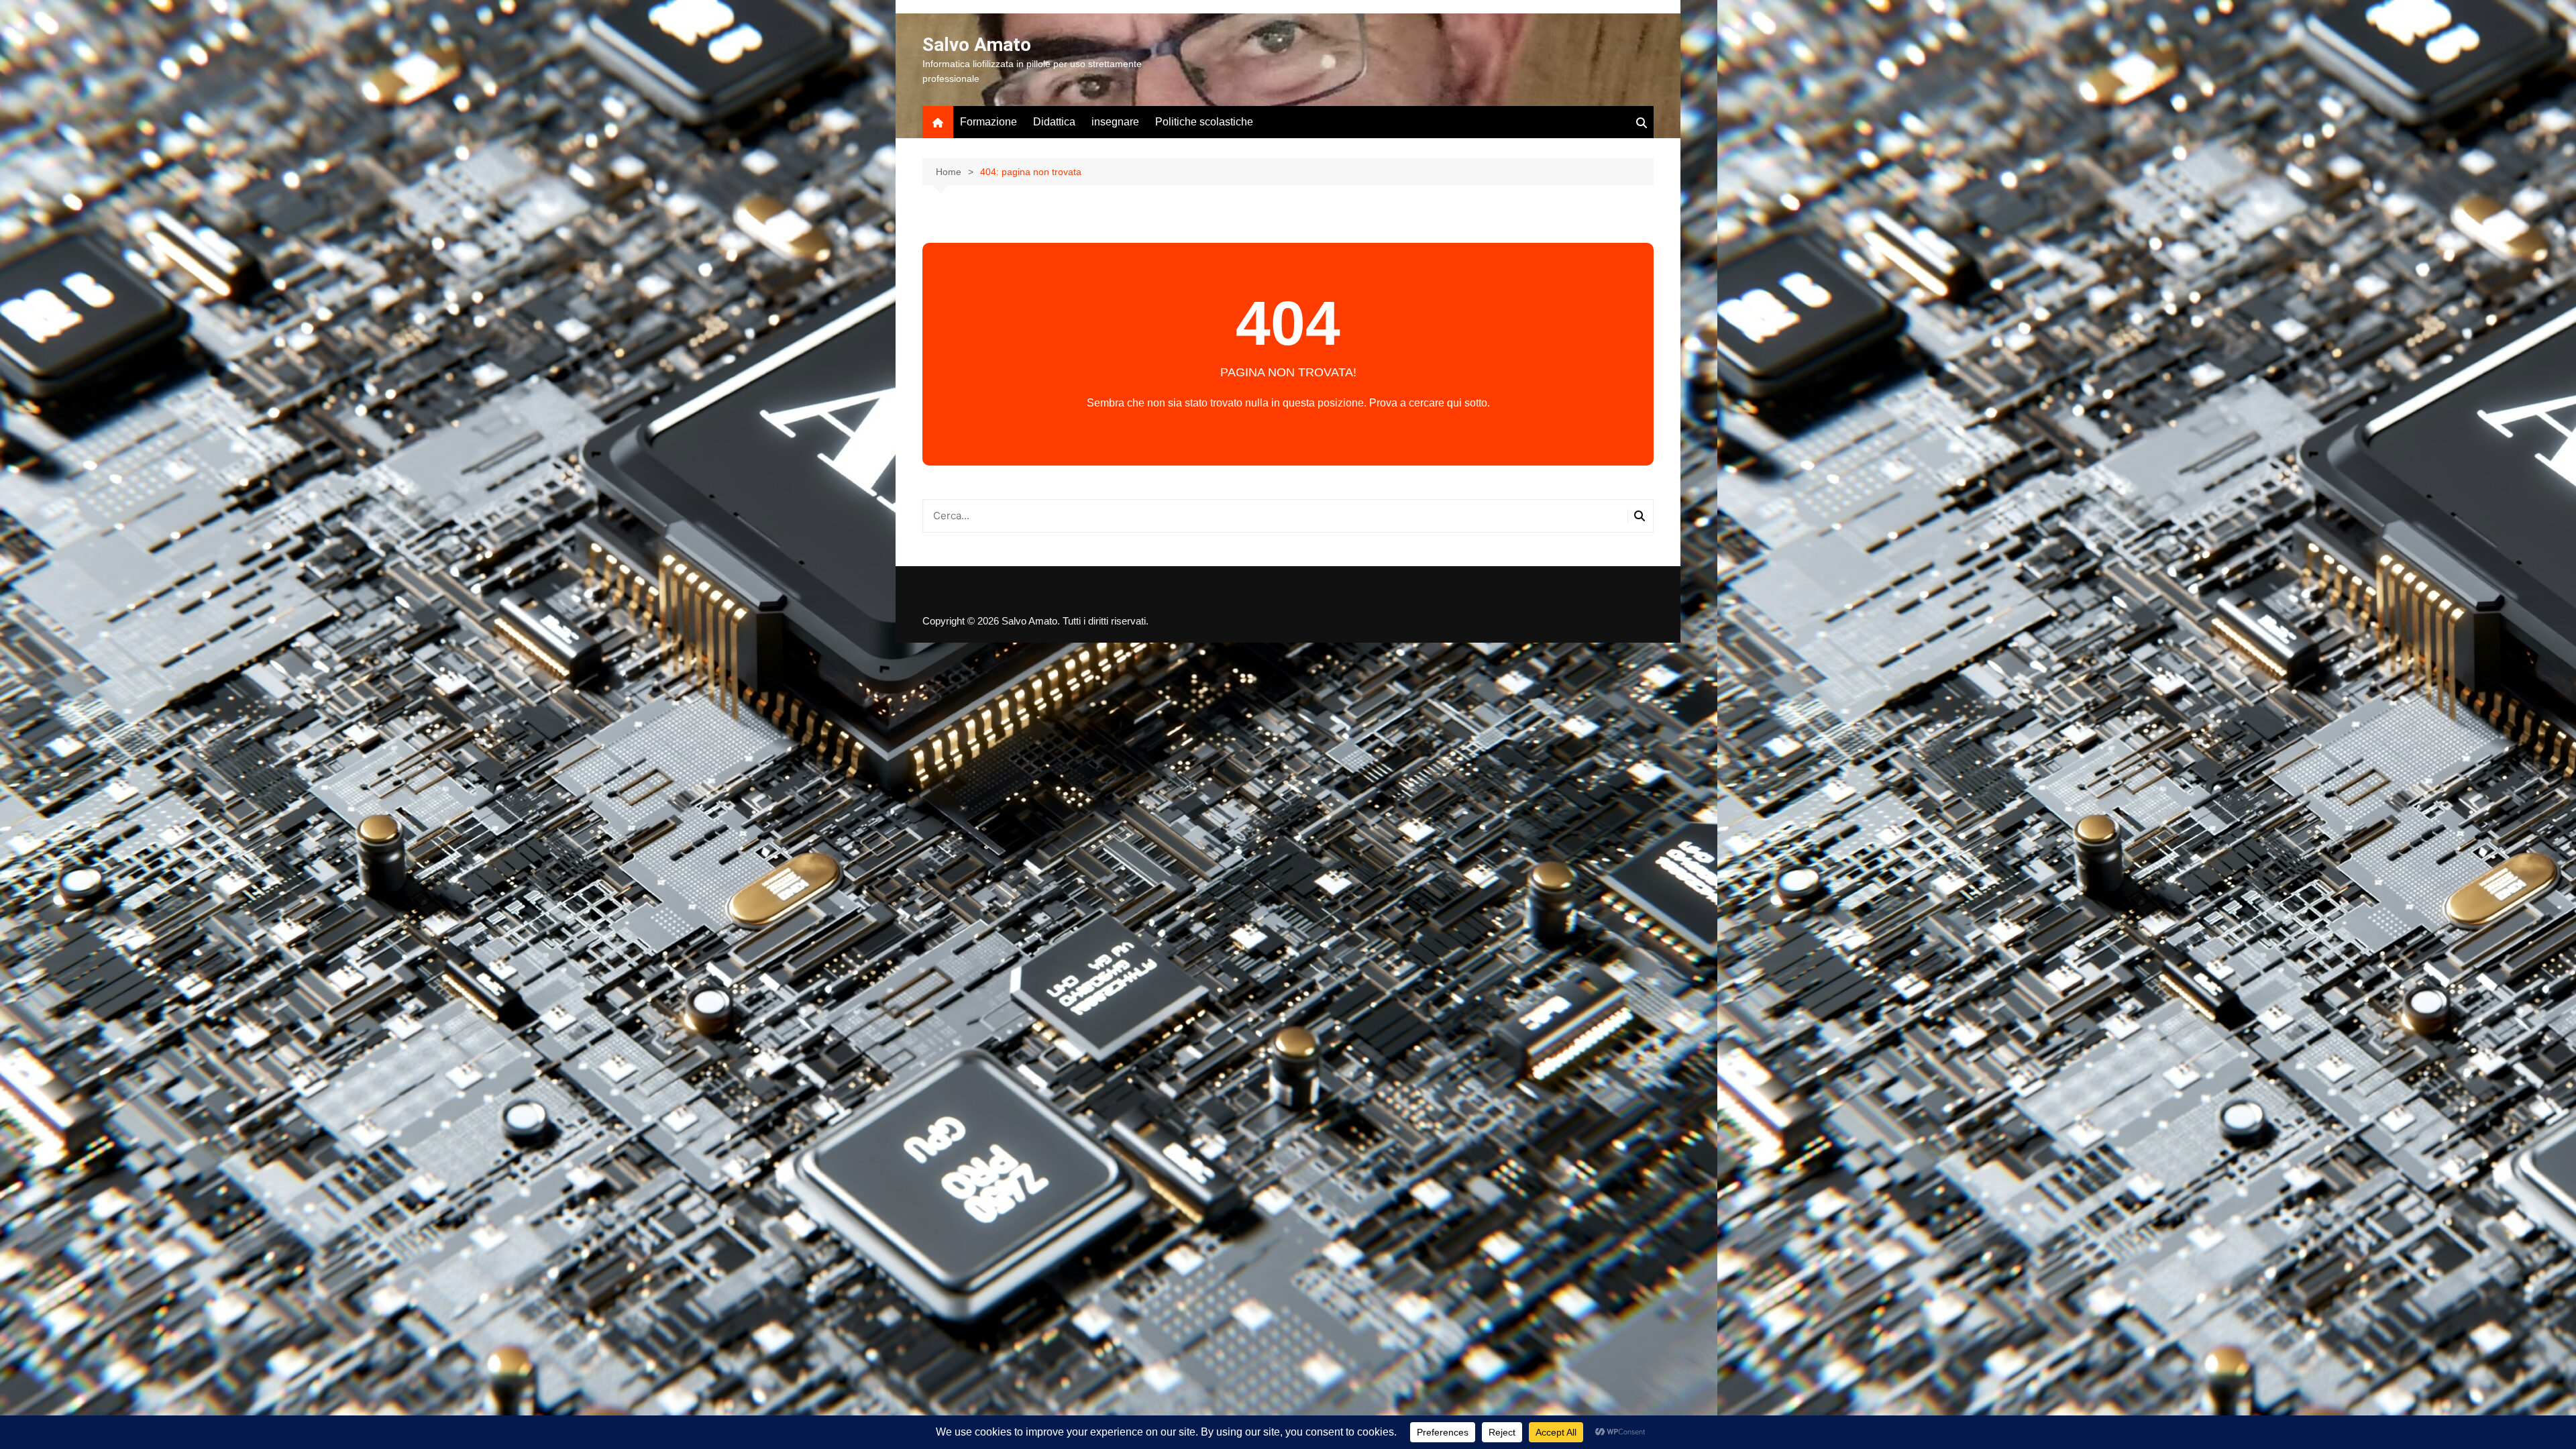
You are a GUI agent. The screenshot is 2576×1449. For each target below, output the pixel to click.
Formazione (988, 122)
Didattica (1054, 122)
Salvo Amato (977, 45)
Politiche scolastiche (1204, 122)
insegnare (1115, 122)
